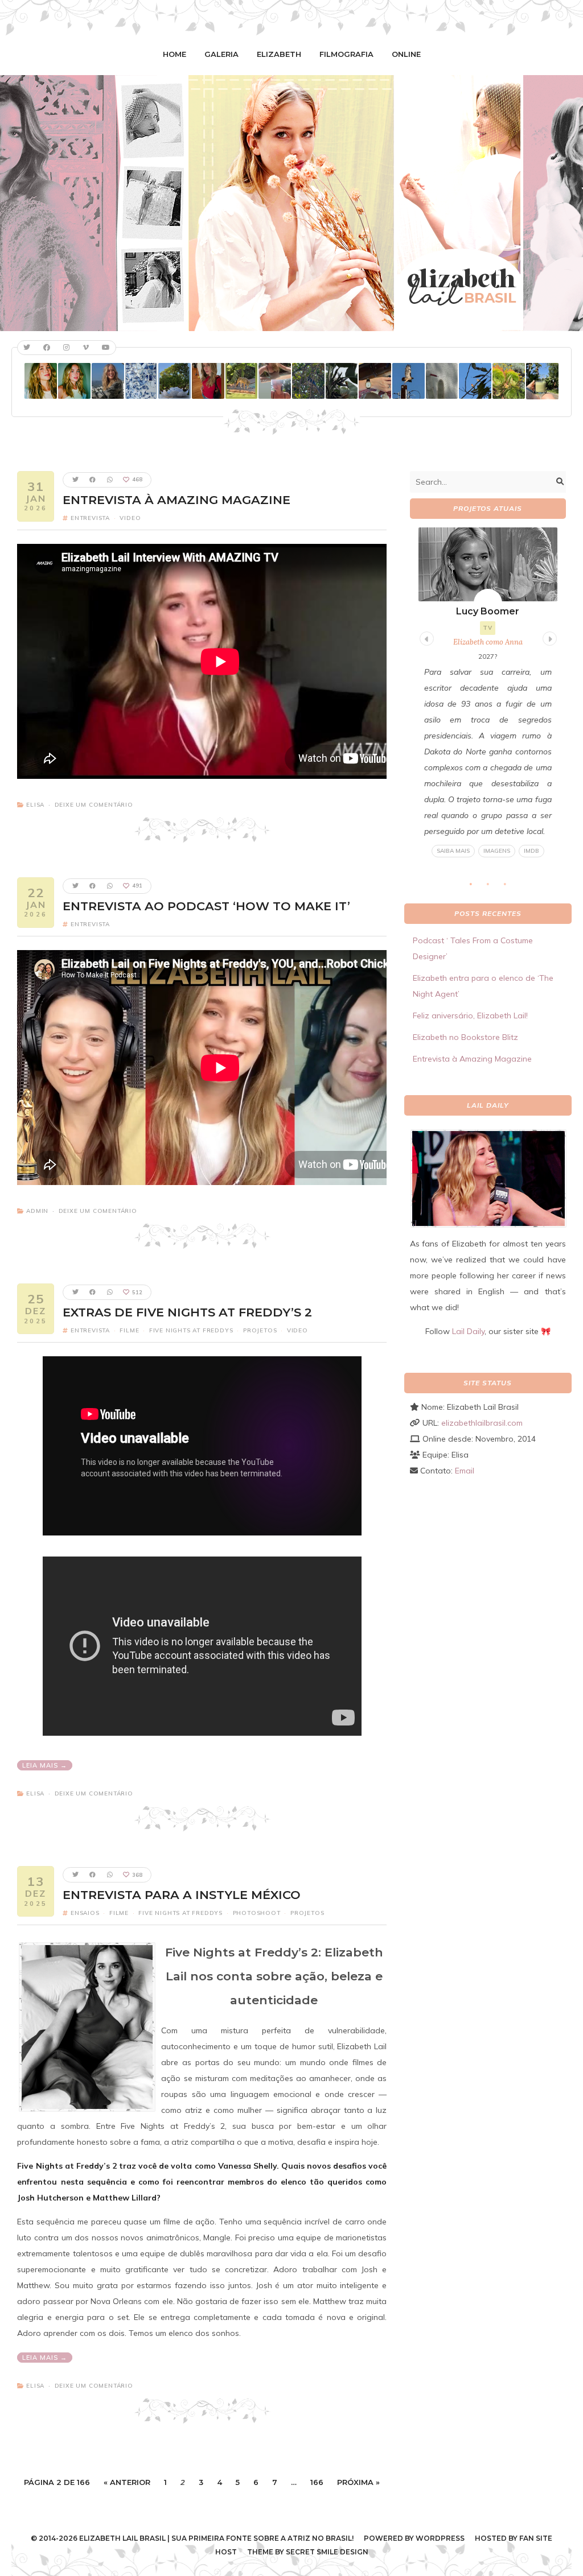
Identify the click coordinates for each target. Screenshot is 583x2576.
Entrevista (90, 518)
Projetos (260, 1330)
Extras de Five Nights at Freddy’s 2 (187, 1312)
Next (548, 637)
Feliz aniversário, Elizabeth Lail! (470, 1015)
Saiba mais (453, 851)
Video (130, 518)
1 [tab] (477, 887)
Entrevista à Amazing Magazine (176, 500)
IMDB (531, 851)
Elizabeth (279, 54)
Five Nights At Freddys (191, 1330)
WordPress (440, 2538)
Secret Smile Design (327, 2552)
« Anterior (127, 2482)
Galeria (221, 54)
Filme (129, 1330)
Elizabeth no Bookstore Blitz (465, 1037)
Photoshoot (257, 1913)
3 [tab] (511, 887)
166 (317, 2482)
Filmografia (346, 54)
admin (37, 1211)
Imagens (497, 851)
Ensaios (85, 1913)
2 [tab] (494, 887)
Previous (425, 637)
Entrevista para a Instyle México (182, 1895)
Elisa (35, 805)
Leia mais (41, 1765)
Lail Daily (468, 1331)
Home (175, 54)
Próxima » (358, 2482)
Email (465, 1471)
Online (406, 54)
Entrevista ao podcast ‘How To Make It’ (206, 906)
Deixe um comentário (94, 805)
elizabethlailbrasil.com (482, 1423)
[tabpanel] (488, 693)
